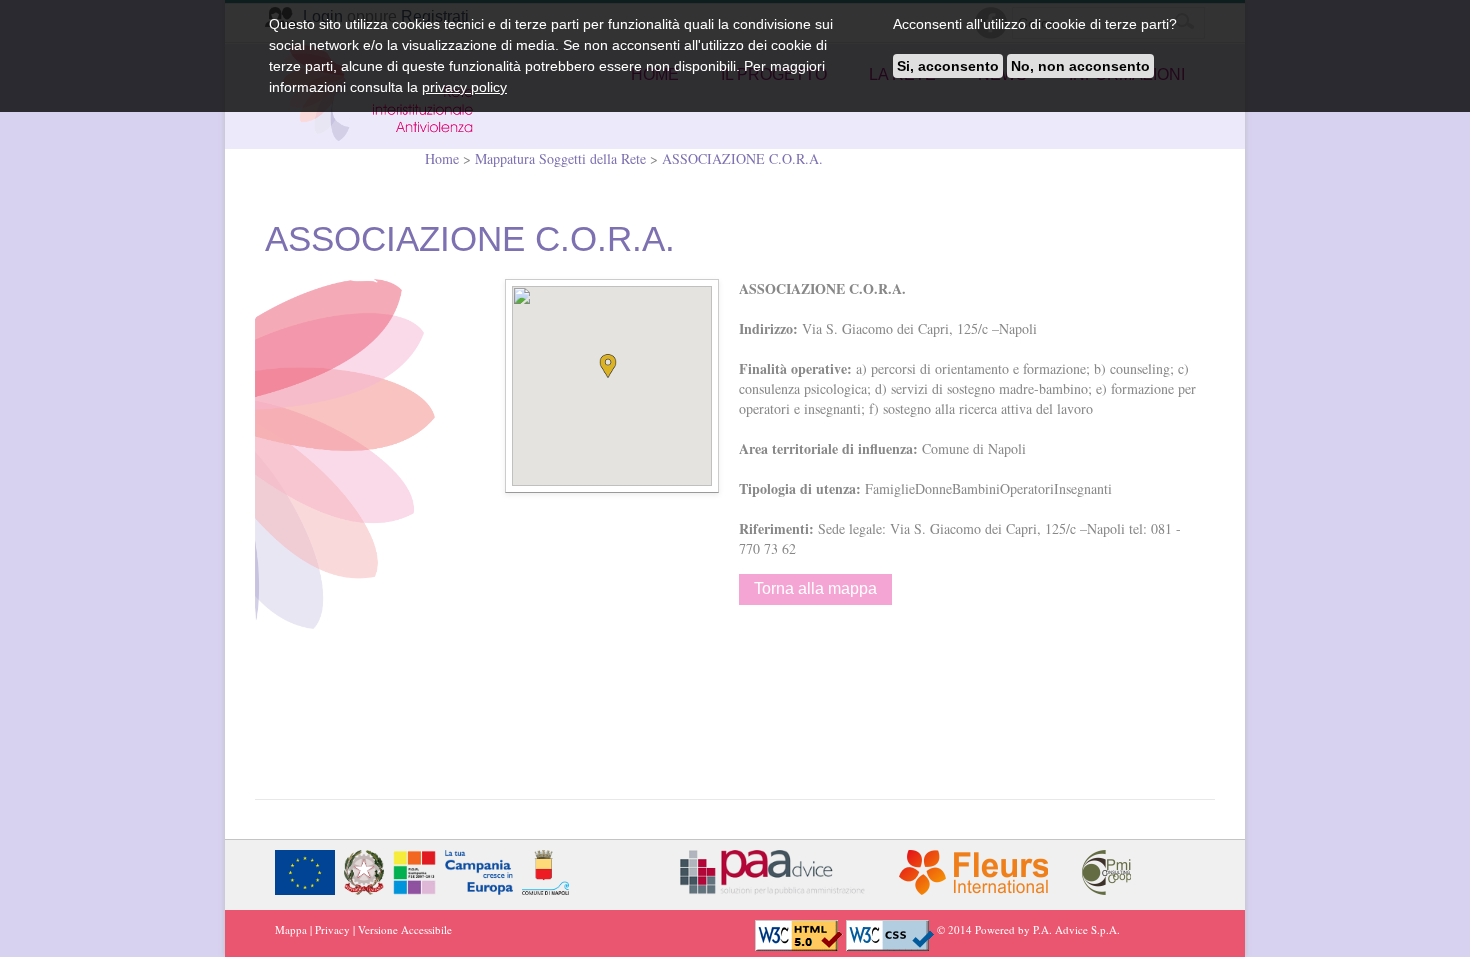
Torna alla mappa (815, 588)
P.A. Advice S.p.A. (1076, 929)
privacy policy (464, 87)
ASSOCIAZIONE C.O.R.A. (742, 158)
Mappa (291, 929)
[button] (612, 370)
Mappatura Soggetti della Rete (560, 158)
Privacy (332, 929)
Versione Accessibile (405, 929)
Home (444, 158)
